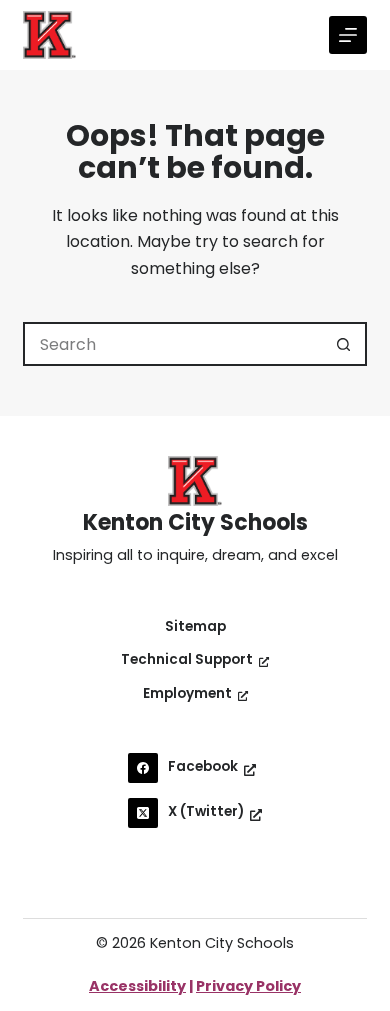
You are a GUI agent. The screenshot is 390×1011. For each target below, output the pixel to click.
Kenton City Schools (195, 522)
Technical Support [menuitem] (187, 660)
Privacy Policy (248, 986)
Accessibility (137, 986)
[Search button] (345, 344)
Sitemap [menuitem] (195, 627)
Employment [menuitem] (187, 694)
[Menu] (348, 35)
